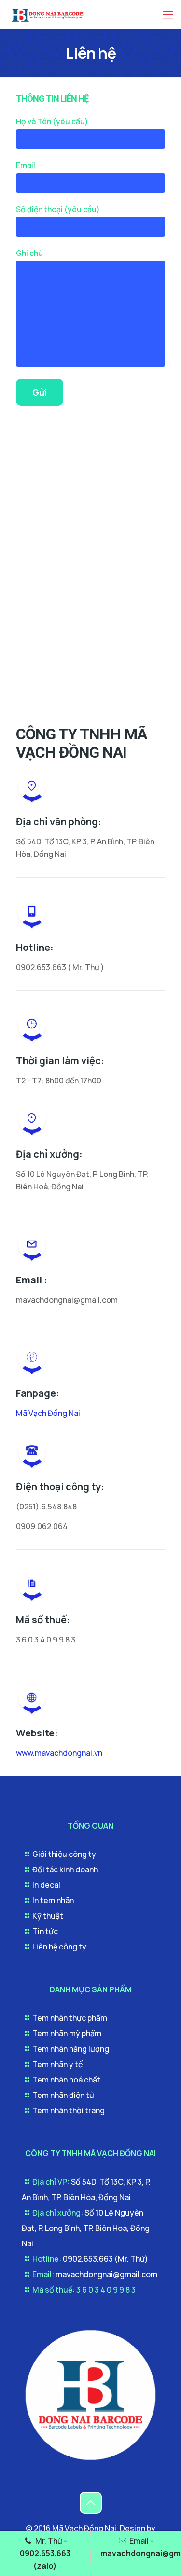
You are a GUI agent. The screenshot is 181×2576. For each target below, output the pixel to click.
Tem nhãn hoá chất (66, 2080)
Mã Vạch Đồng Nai (48, 1413)
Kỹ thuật (48, 1916)
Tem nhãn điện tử (63, 2095)
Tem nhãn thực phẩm (70, 2018)
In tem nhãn (53, 1900)
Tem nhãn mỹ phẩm (67, 2033)
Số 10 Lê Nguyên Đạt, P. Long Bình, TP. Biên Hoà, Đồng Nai (86, 2228)
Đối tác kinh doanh (65, 1869)
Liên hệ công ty (59, 1947)
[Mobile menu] (168, 14)
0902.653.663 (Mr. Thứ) (105, 2259)
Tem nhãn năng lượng (71, 2049)
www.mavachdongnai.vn (59, 1753)
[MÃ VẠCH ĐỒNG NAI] (90, 2461)
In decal (46, 1885)
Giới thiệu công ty (64, 1854)
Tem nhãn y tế (57, 2064)
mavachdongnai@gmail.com (106, 2274)
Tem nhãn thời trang (69, 2110)
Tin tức (45, 1931)
